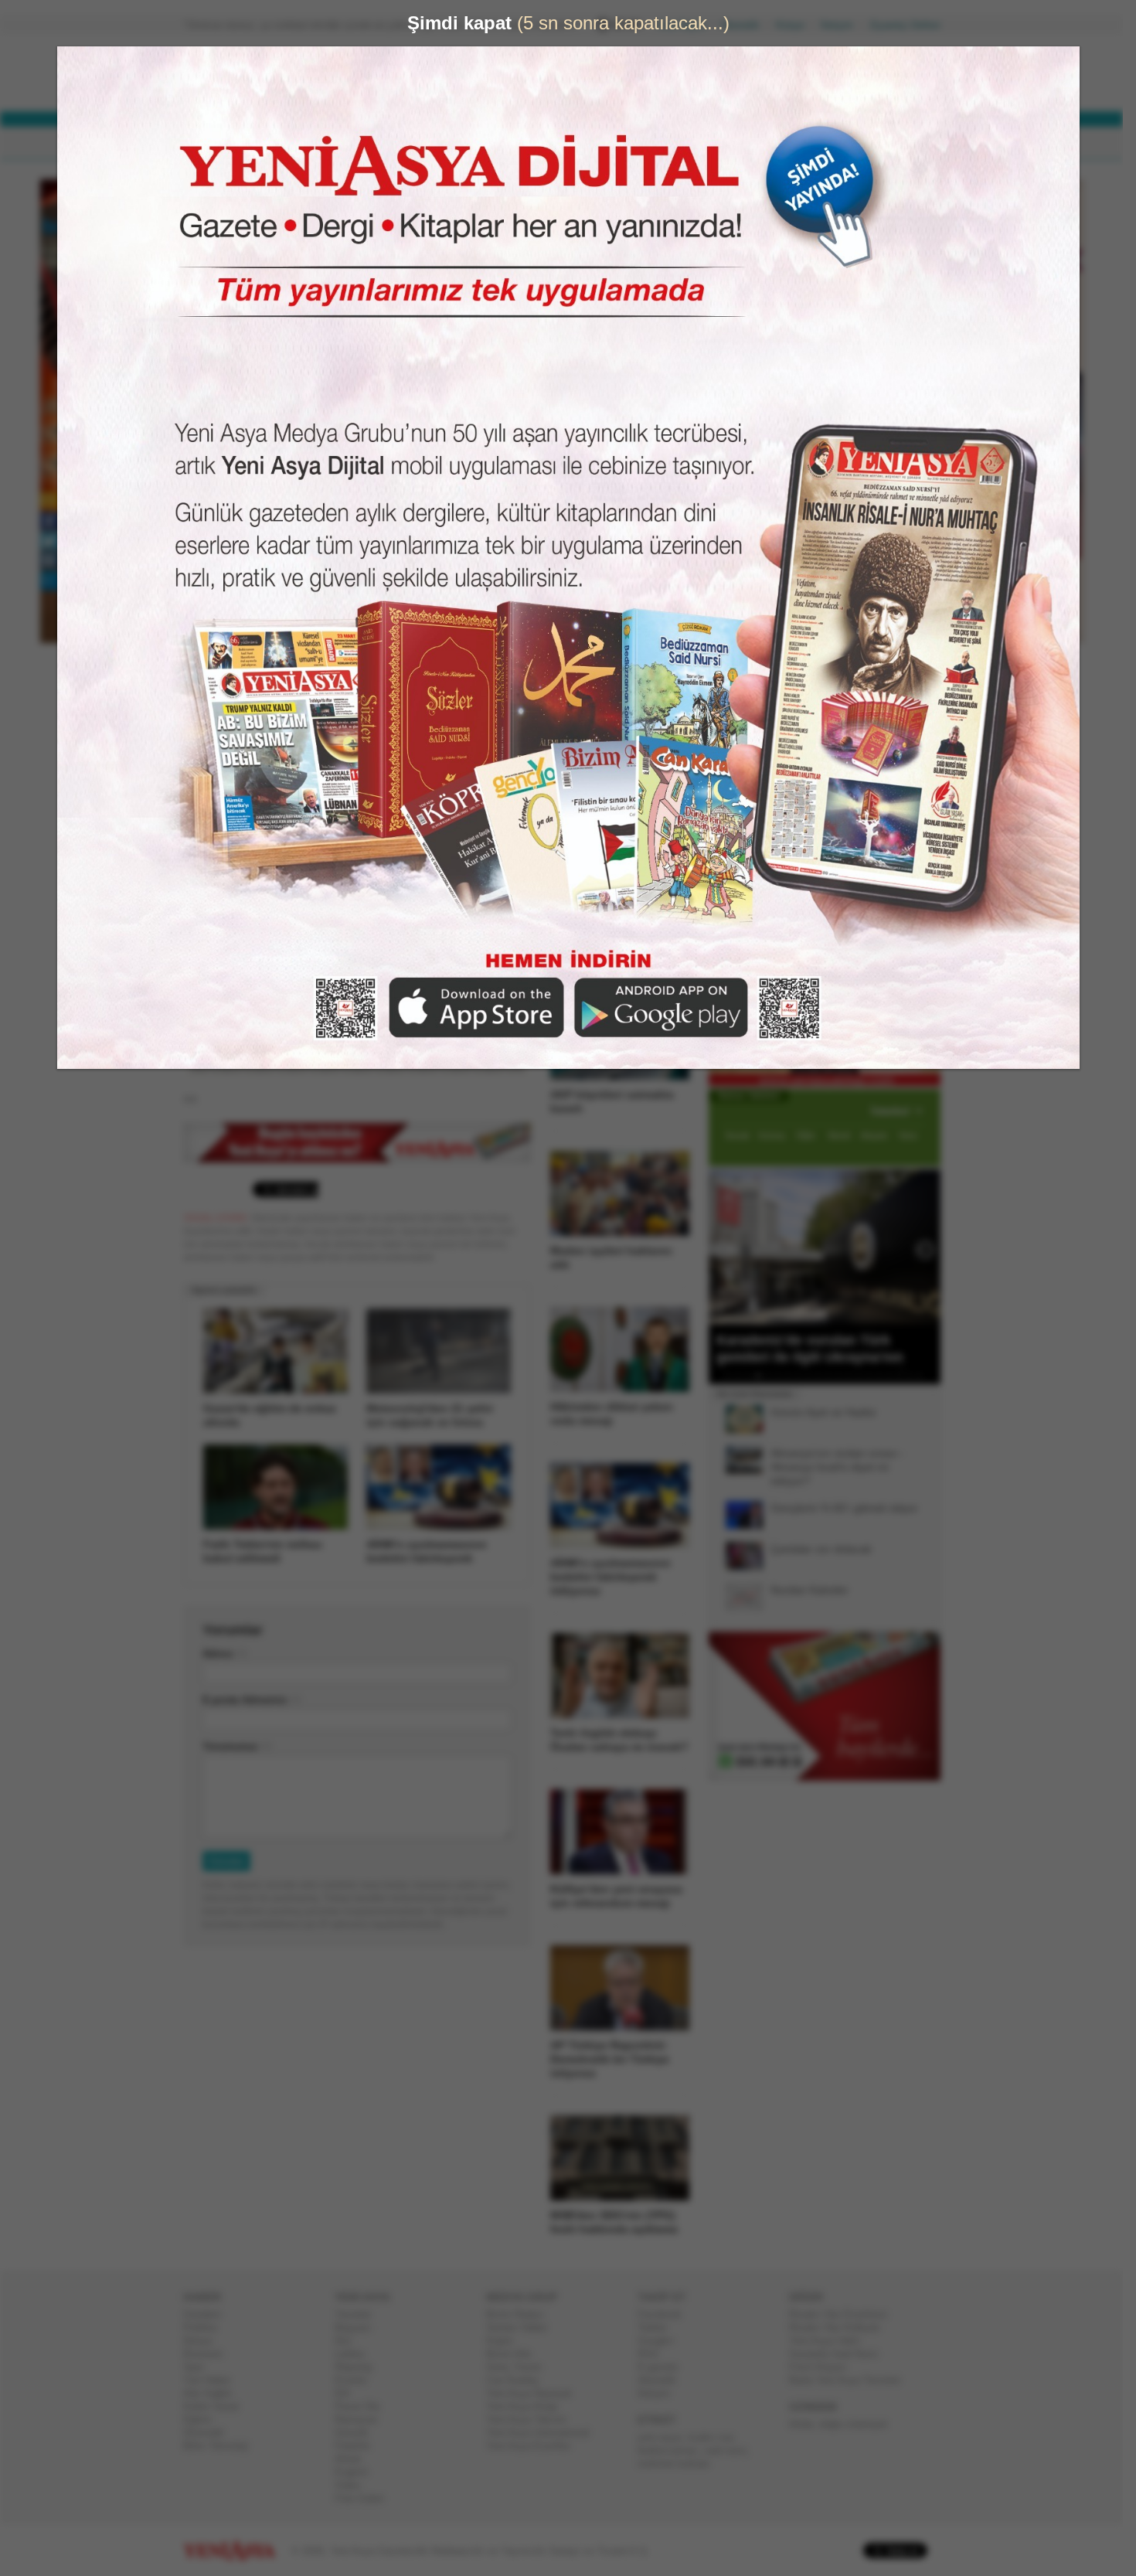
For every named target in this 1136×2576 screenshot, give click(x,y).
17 (895, 1376)
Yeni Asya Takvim (532, 2419)
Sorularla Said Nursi (840, 2354)
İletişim (843, 25)
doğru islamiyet (859, 2424)
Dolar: (509, 76)
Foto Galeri (366, 2498)
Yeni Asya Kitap (528, 2406)
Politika (206, 2328)
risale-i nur (716, 2437)
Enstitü (357, 2380)
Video (354, 2485)
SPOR (435, 143)
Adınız (224, 1654)
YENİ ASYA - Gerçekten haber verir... (286, 73)
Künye (796, 25)
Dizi (349, 2341)
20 (925, 1376)
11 (835, 1376)
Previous (726, 1247)
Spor (200, 2367)
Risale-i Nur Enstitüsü (844, 2314)
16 (885, 1376)
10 (825, 1376)
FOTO (639, 143)
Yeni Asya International (544, 2433)
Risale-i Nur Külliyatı (841, 2328)
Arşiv (746, 554)
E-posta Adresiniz (251, 1700)
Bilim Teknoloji (222, 2446)
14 (865, 1376)
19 (915, 1376)
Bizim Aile (515, 2354)
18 (905, 1376)
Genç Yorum (520, 2367)
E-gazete (664, 2367)
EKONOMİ (367, 143)
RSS (654, 2354)
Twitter (658, 2328)
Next (927, 1247)
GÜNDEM (227, 143)
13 (855, 1376)
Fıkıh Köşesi (824, 2367)
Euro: (508, 89)
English (357, 2472)
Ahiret (354, 2459)
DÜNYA (296, 143)
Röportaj (359, 2367)
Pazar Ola (363, 2406)
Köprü (505, 2341)
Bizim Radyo (521, 2314)
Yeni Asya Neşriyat (535, 2393)
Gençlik (358, 2433)
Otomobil (209, 2433)
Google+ (663, 2341)
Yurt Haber (213, 2380)
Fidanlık (359, 2446)
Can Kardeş (519, 2380)
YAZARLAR (507, 143)
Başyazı (359, 2328)
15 (875, 1376)
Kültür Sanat (217, 2406)
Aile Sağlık (214, 2393)
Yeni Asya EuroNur (534, 2446)
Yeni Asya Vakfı (831, 2341)
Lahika (355, 2354)
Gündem (208, 2314)
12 (845, 1376)
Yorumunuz (236, 1746)
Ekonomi (209, 2354)
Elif (348, 2393)
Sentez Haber (523, 2328)
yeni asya (665, 2437)
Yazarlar (359, 2314)
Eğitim (204, 2419)
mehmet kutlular (680, 2464)
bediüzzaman (673, 2450)
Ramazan (362, 2419)
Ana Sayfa (687, 25)
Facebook (666, 2314)
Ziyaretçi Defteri (911, 25)
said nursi (731, 2450)
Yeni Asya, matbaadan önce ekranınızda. (876, 656)
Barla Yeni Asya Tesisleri (851, 2380)
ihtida (807, 2424)
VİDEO (579, 143)
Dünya (204, 2341)
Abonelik (747, 25)
